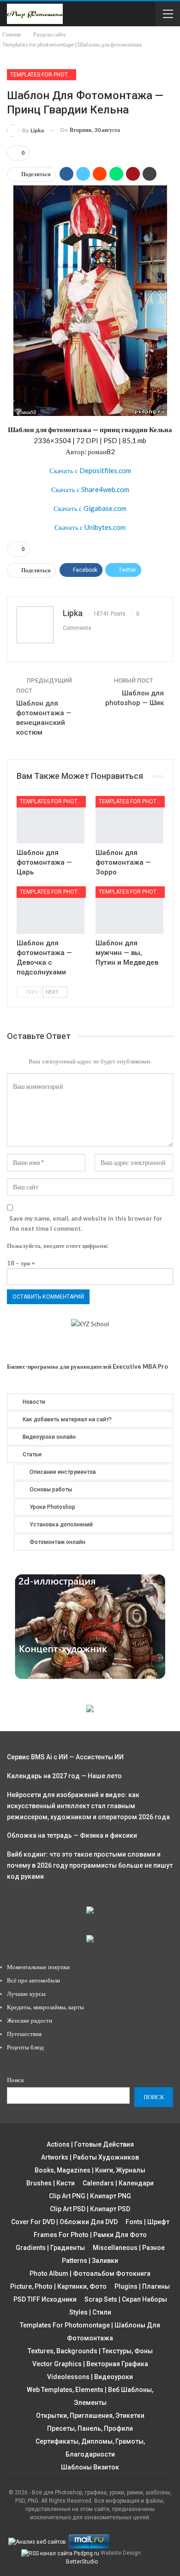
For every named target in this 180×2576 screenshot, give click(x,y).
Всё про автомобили (33, 1980)
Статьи (32, 1454)
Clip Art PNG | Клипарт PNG (90, 2196)
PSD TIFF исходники (45, 2299)
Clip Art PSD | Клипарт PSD (90, 2209)
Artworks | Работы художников (90, 2157)
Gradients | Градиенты (50, 2248)
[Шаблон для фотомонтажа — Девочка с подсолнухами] (51, 910)
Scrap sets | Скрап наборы (126, 2299)
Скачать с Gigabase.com (90, 508)
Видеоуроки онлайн (49, 1437)
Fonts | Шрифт (147, 2222)
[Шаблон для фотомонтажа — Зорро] (129, 820)
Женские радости (30, 2020)
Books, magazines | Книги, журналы (90, 2170)
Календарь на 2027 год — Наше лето (64, 1776)
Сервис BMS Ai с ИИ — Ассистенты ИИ (65, 1757)
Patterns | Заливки (90, 2261)
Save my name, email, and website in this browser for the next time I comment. (86, 1223)
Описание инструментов (63, 1472)
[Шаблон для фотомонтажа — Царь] (51, 820)
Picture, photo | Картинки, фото (58, 2286)
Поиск (15, 2080)
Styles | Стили (90, 2312)
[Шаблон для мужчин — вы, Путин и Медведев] (129, 910)
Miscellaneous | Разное (129, 2248)
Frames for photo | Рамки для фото (90, 2235)
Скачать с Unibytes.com (90, 527)
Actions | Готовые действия (90, 2144)
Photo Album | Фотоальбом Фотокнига (90, 2273)
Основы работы (51, 1490)
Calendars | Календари (118, 2183)
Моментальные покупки (38, 1967)
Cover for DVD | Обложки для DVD (64, 2222)
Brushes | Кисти (51, 2183)
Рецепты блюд (25, 2047)
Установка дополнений (61, 1525)
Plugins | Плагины (142, 2286)
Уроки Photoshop (52, 1507)
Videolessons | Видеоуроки (90, 2377)
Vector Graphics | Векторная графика (90, 2364)
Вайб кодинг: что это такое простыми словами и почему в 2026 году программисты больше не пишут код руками (90, 1865)
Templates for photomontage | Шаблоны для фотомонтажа (43, 75)
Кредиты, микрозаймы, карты (45, 2007)
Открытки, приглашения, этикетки (90, 2416)
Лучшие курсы (26, 1994)
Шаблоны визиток (90, 2467)
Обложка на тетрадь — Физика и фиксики (72, 1835)
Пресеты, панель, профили (90, 2428)
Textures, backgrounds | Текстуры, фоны (90, 2351)
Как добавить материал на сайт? (67, 1419)
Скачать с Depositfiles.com (90, 470)
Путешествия (24, 2034)
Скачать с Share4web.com (90, 489)
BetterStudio (82, 2562)
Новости (34, 1402)
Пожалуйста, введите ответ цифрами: (57, 1246)
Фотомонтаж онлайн (57, 1542)
